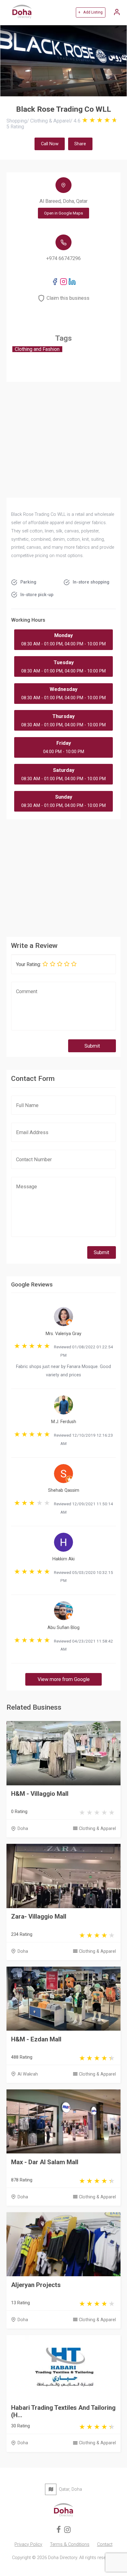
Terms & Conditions (70, 2544)
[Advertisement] (64, 876)
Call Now (50, 144)
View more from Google (64, 1679)
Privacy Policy (28, 2544)
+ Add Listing (90, 12)
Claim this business (68, 298)
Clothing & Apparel (97, 1829)
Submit (92, 1046)
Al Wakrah (28, 2074)
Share (80, 144)
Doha (23, 1829)
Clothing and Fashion (37, 349)
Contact (105, 2544)
